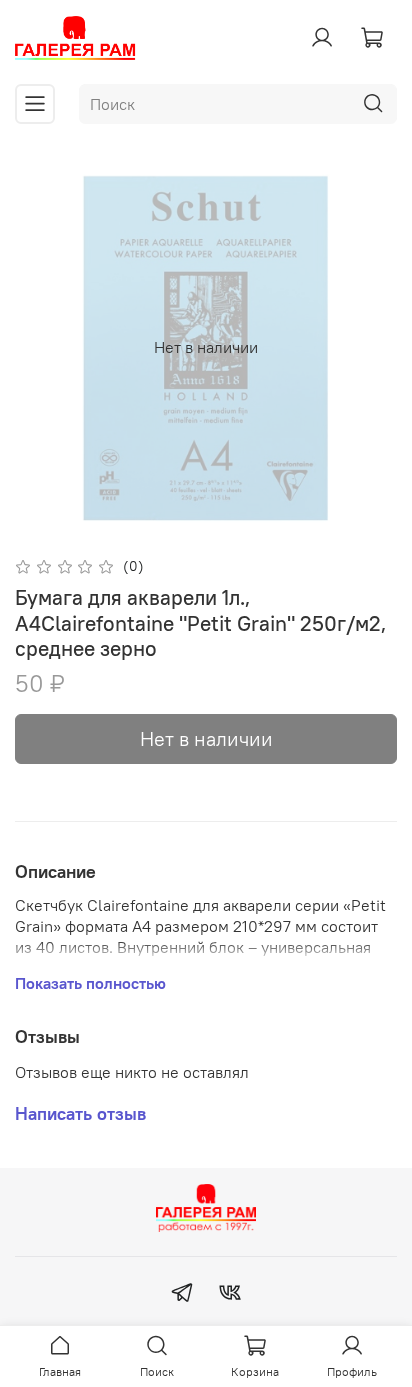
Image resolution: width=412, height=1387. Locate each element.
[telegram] (182, 1295)
